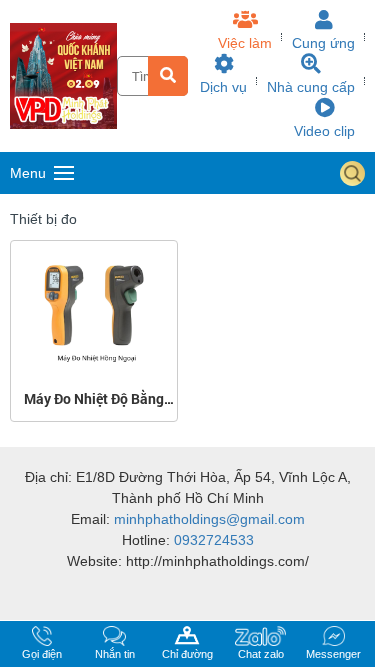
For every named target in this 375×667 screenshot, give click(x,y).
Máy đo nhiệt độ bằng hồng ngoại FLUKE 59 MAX (94, 398)
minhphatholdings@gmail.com (209, 519)
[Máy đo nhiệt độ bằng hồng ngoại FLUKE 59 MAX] (93, 254)
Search (352, 173)
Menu (28, 173)
